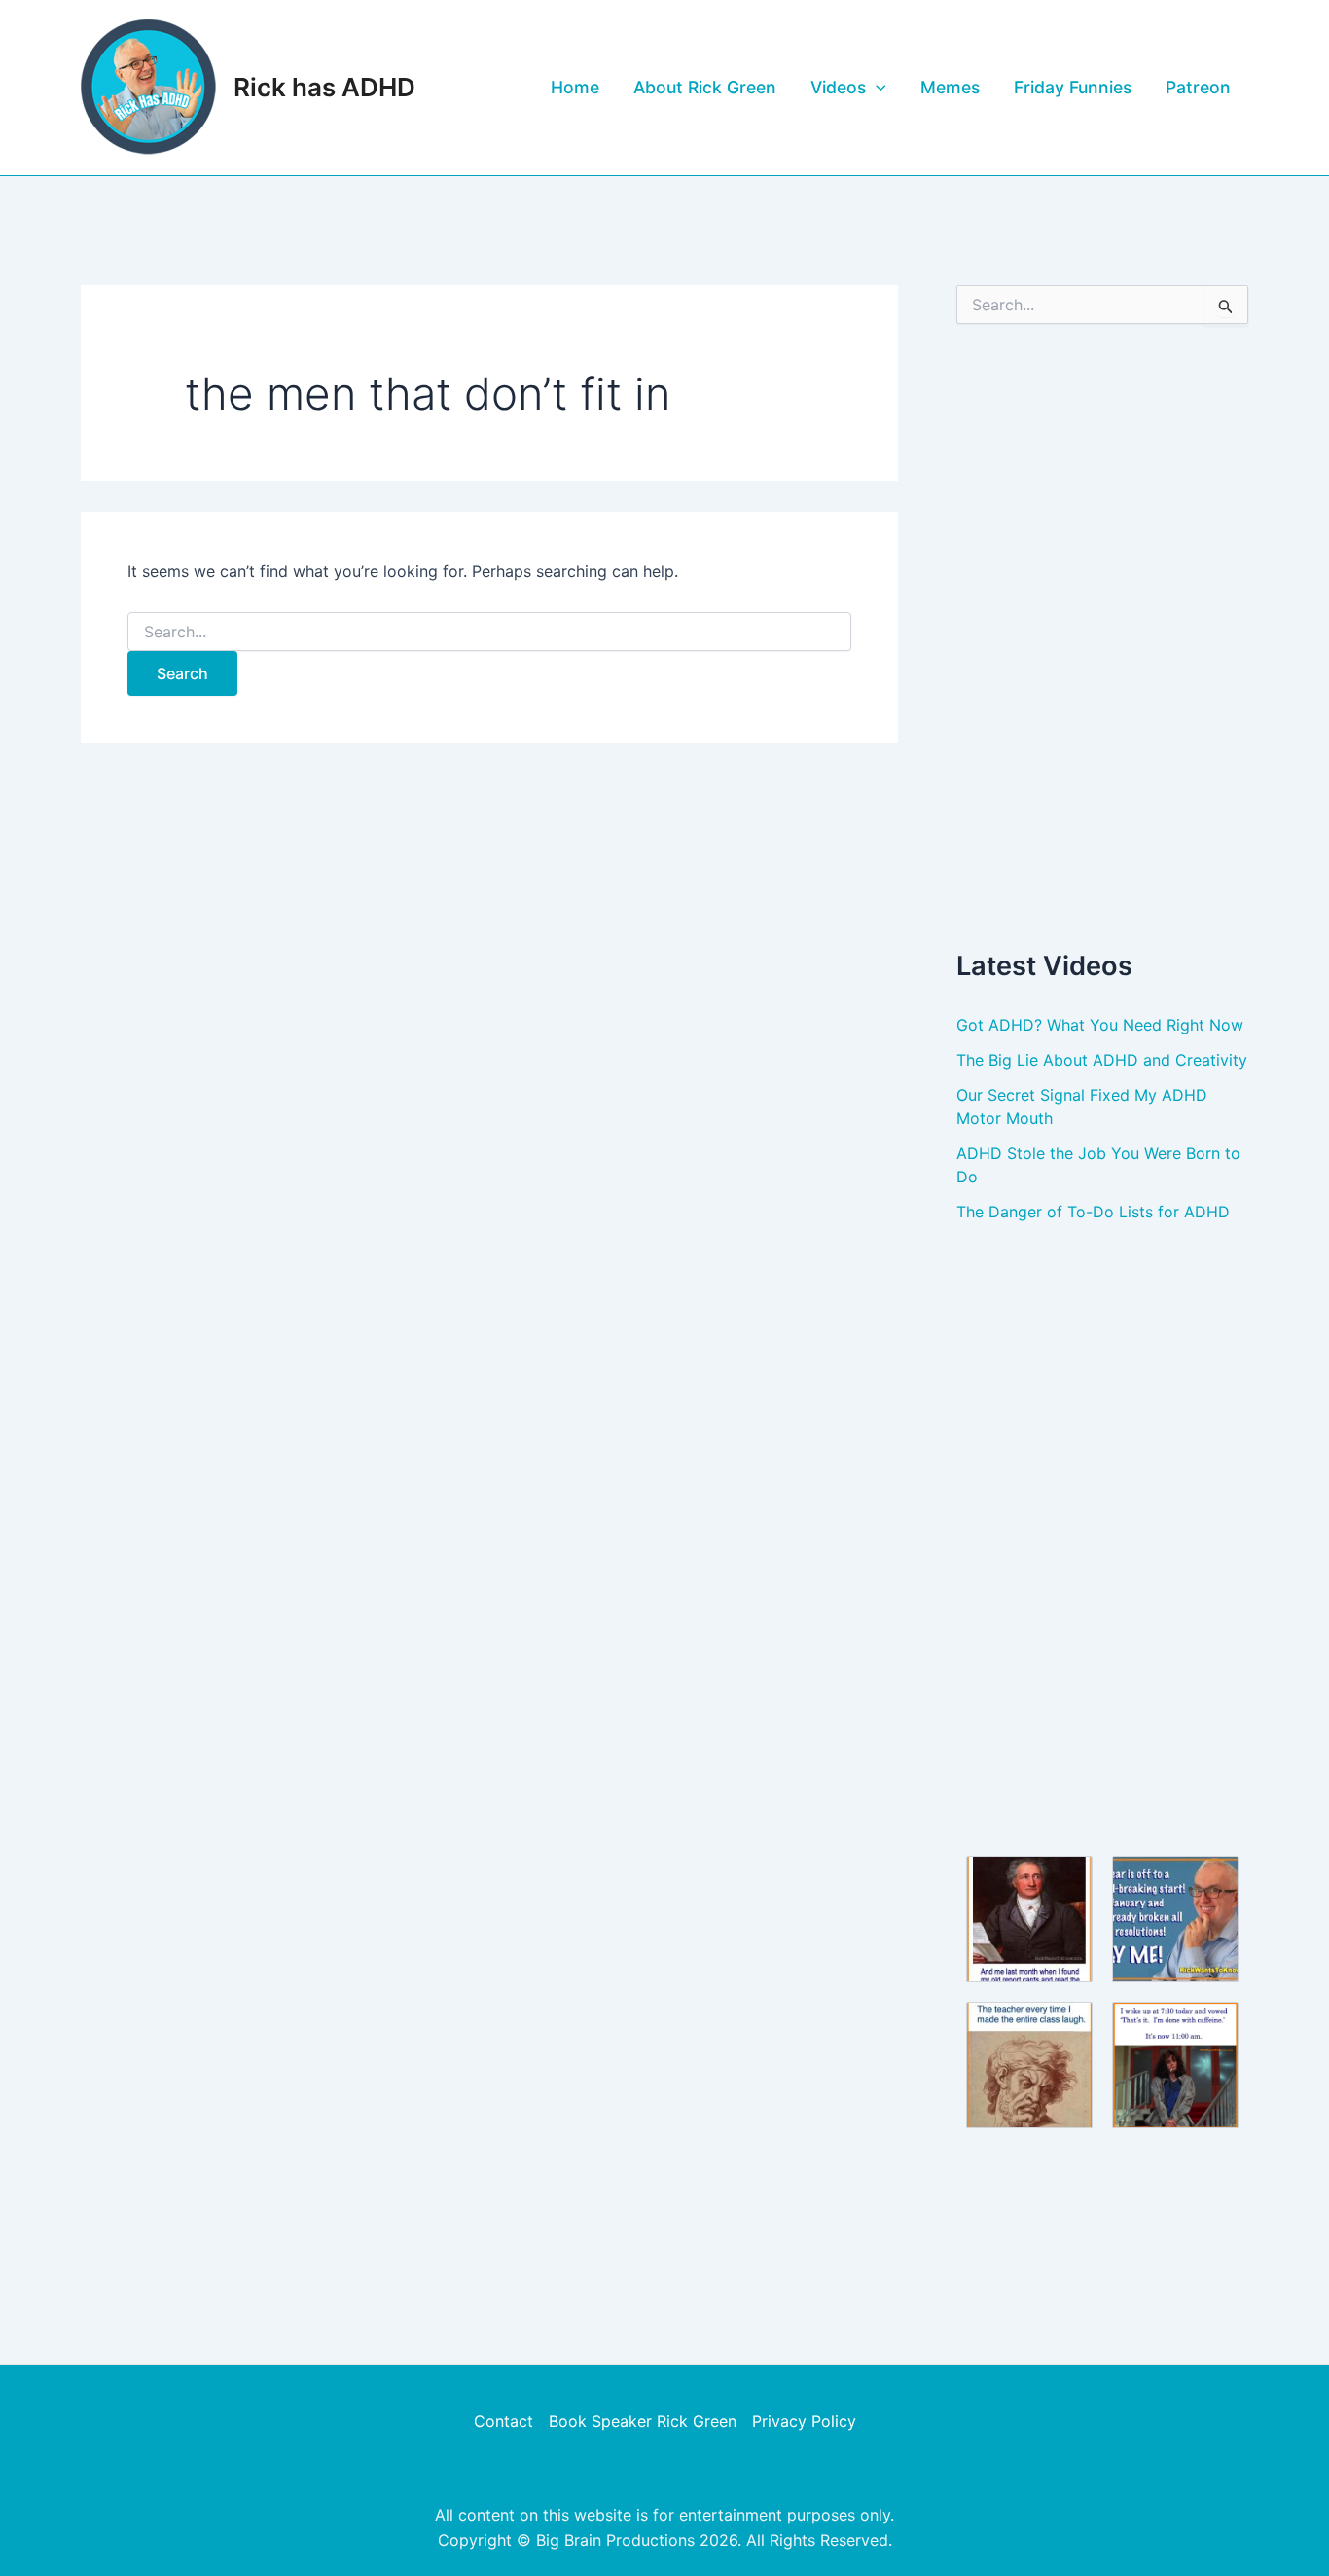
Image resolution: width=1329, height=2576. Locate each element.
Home (575, 87)
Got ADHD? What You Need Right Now (1100, 1025)
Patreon (1198, 87)
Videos (838, 87)
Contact (503, 2421)
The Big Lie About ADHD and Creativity (1102, 1060)
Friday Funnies (1073, 87)
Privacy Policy (804, 2421)
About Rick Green (705, 87)
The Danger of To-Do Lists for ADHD (1093, 1212)
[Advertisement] (1102, 635)
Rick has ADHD (324, 87)
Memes (950, 87)
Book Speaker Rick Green (643, 2421)
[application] (876, 88)
